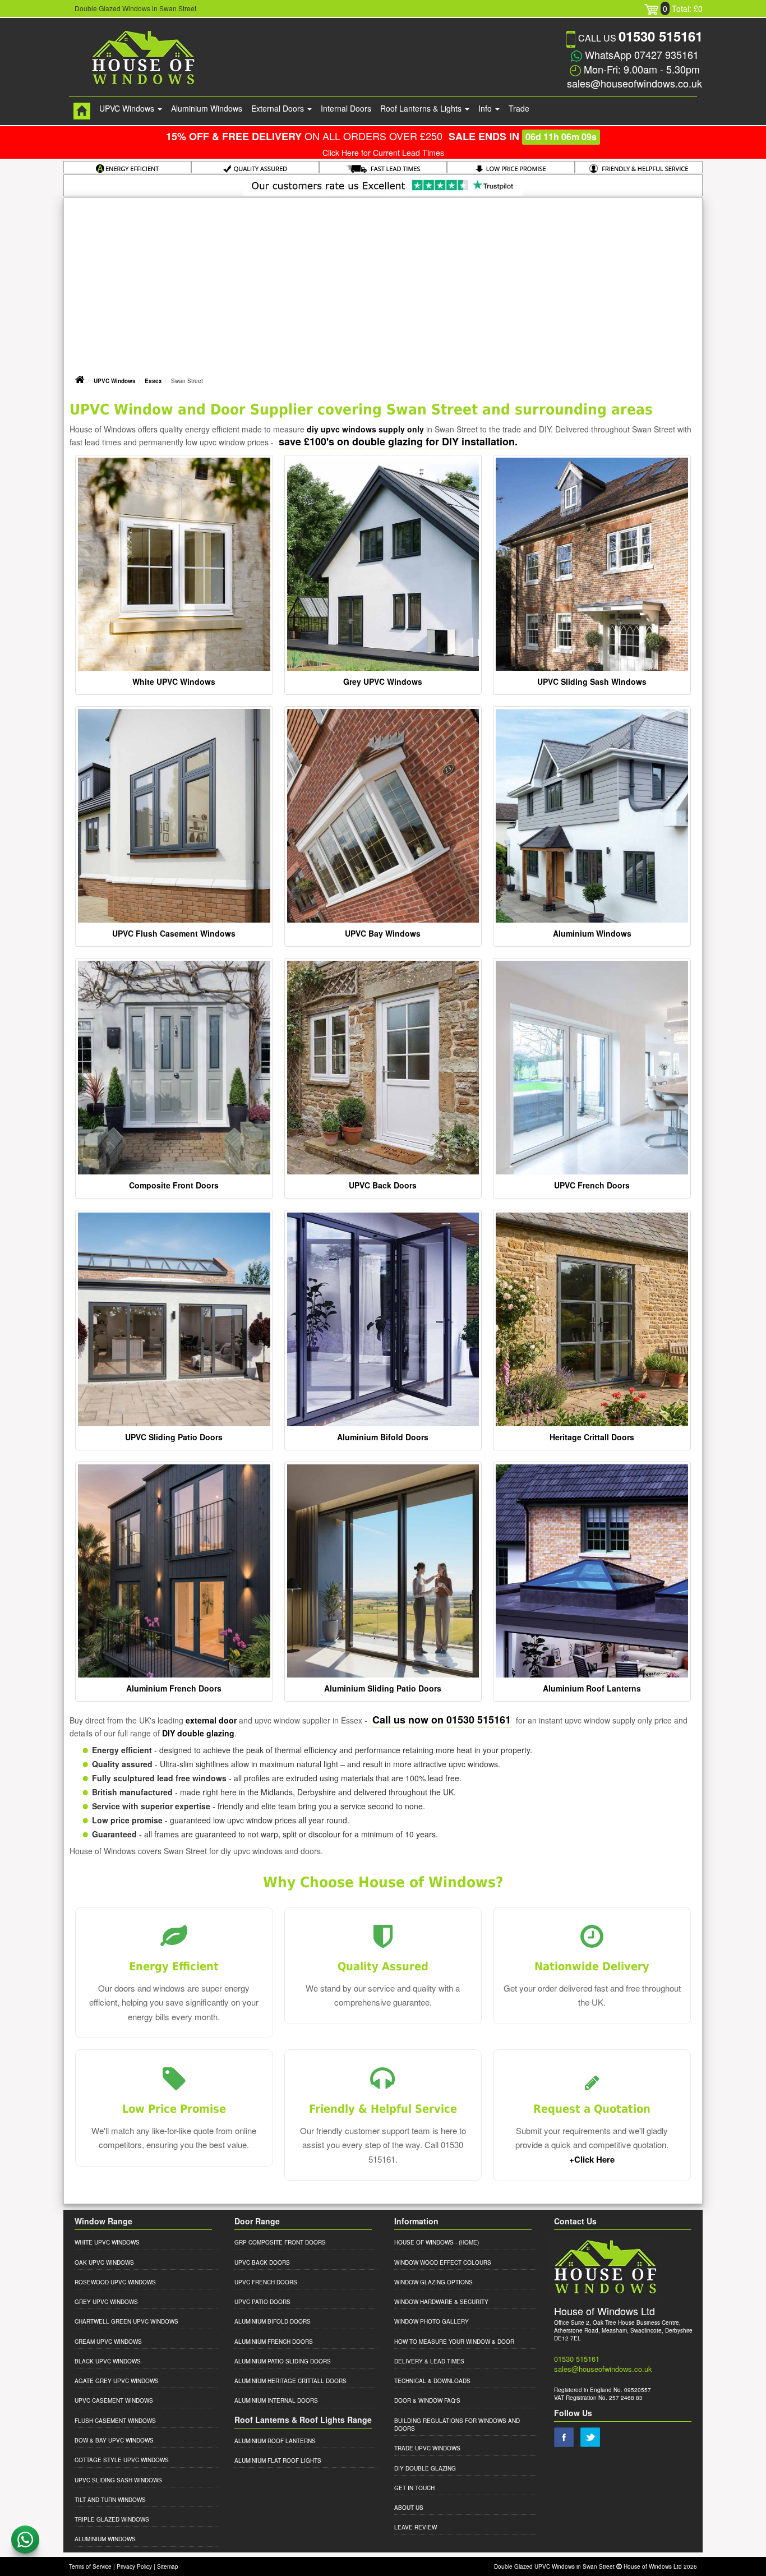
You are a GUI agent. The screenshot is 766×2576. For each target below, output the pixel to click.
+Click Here (592, 2159)
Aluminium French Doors (174, 1688)
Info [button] (486, 108)
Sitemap (168, 2566)
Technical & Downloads (432, 2381)
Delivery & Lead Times (429, 2361)
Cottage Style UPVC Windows (122, 2460)
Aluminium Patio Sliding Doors (283, 2361)
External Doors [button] (279, 108)
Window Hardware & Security (441, 2302)
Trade (519, 108)
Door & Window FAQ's (427, 2400)
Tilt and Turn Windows (110, 2500)
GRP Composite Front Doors (280, 2242)
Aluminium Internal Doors (276, 2400)
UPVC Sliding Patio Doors (174, 1437)
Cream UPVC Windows (108, 2342)
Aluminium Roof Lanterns (592, 1688)
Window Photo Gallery (432, 2321)
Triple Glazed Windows (112, 2519)
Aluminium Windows (207, 108)
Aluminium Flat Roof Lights (278, 2460)
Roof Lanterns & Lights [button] (422, 108)
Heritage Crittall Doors (592, 1437)
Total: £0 (683, 8)
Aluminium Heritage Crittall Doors (290, 2381)
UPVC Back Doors (383, 1185)
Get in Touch (414, 2488)
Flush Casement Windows (115, 2421)
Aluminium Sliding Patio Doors (383, 1688)
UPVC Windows (115, 381)
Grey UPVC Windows (383, 681)
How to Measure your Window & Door (454, 2342)
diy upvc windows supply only (365, 429)
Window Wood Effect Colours (443, 2262)
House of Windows (424, 2242)
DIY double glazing (198, 1733)
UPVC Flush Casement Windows (174, 933)
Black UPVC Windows (108, 2361)
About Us (409, 2508)
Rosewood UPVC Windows (115, 2282)
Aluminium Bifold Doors (383, 1437)
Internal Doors (346, 108)
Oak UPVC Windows (104, 2262)
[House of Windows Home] (82, 111)
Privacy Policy (134, 2566)
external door (211, 1720)
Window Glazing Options (433, 2282)
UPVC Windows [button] (128, 108)
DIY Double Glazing (425, 2468)
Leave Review (416, 2527)
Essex (153, 381)
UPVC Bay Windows (383, 933)
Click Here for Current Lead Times (383, 153)
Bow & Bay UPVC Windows (114, 2440)
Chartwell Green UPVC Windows (126, 2321)
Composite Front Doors (174, 1185)
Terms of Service (90, 2566)
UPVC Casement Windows (114, 2400)
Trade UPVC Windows (427, 2448)
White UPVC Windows (174, 681)
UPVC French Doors (592, 1185)
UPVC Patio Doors (262, 2302)
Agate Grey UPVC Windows (117, 2381)
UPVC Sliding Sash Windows (592, 681)
